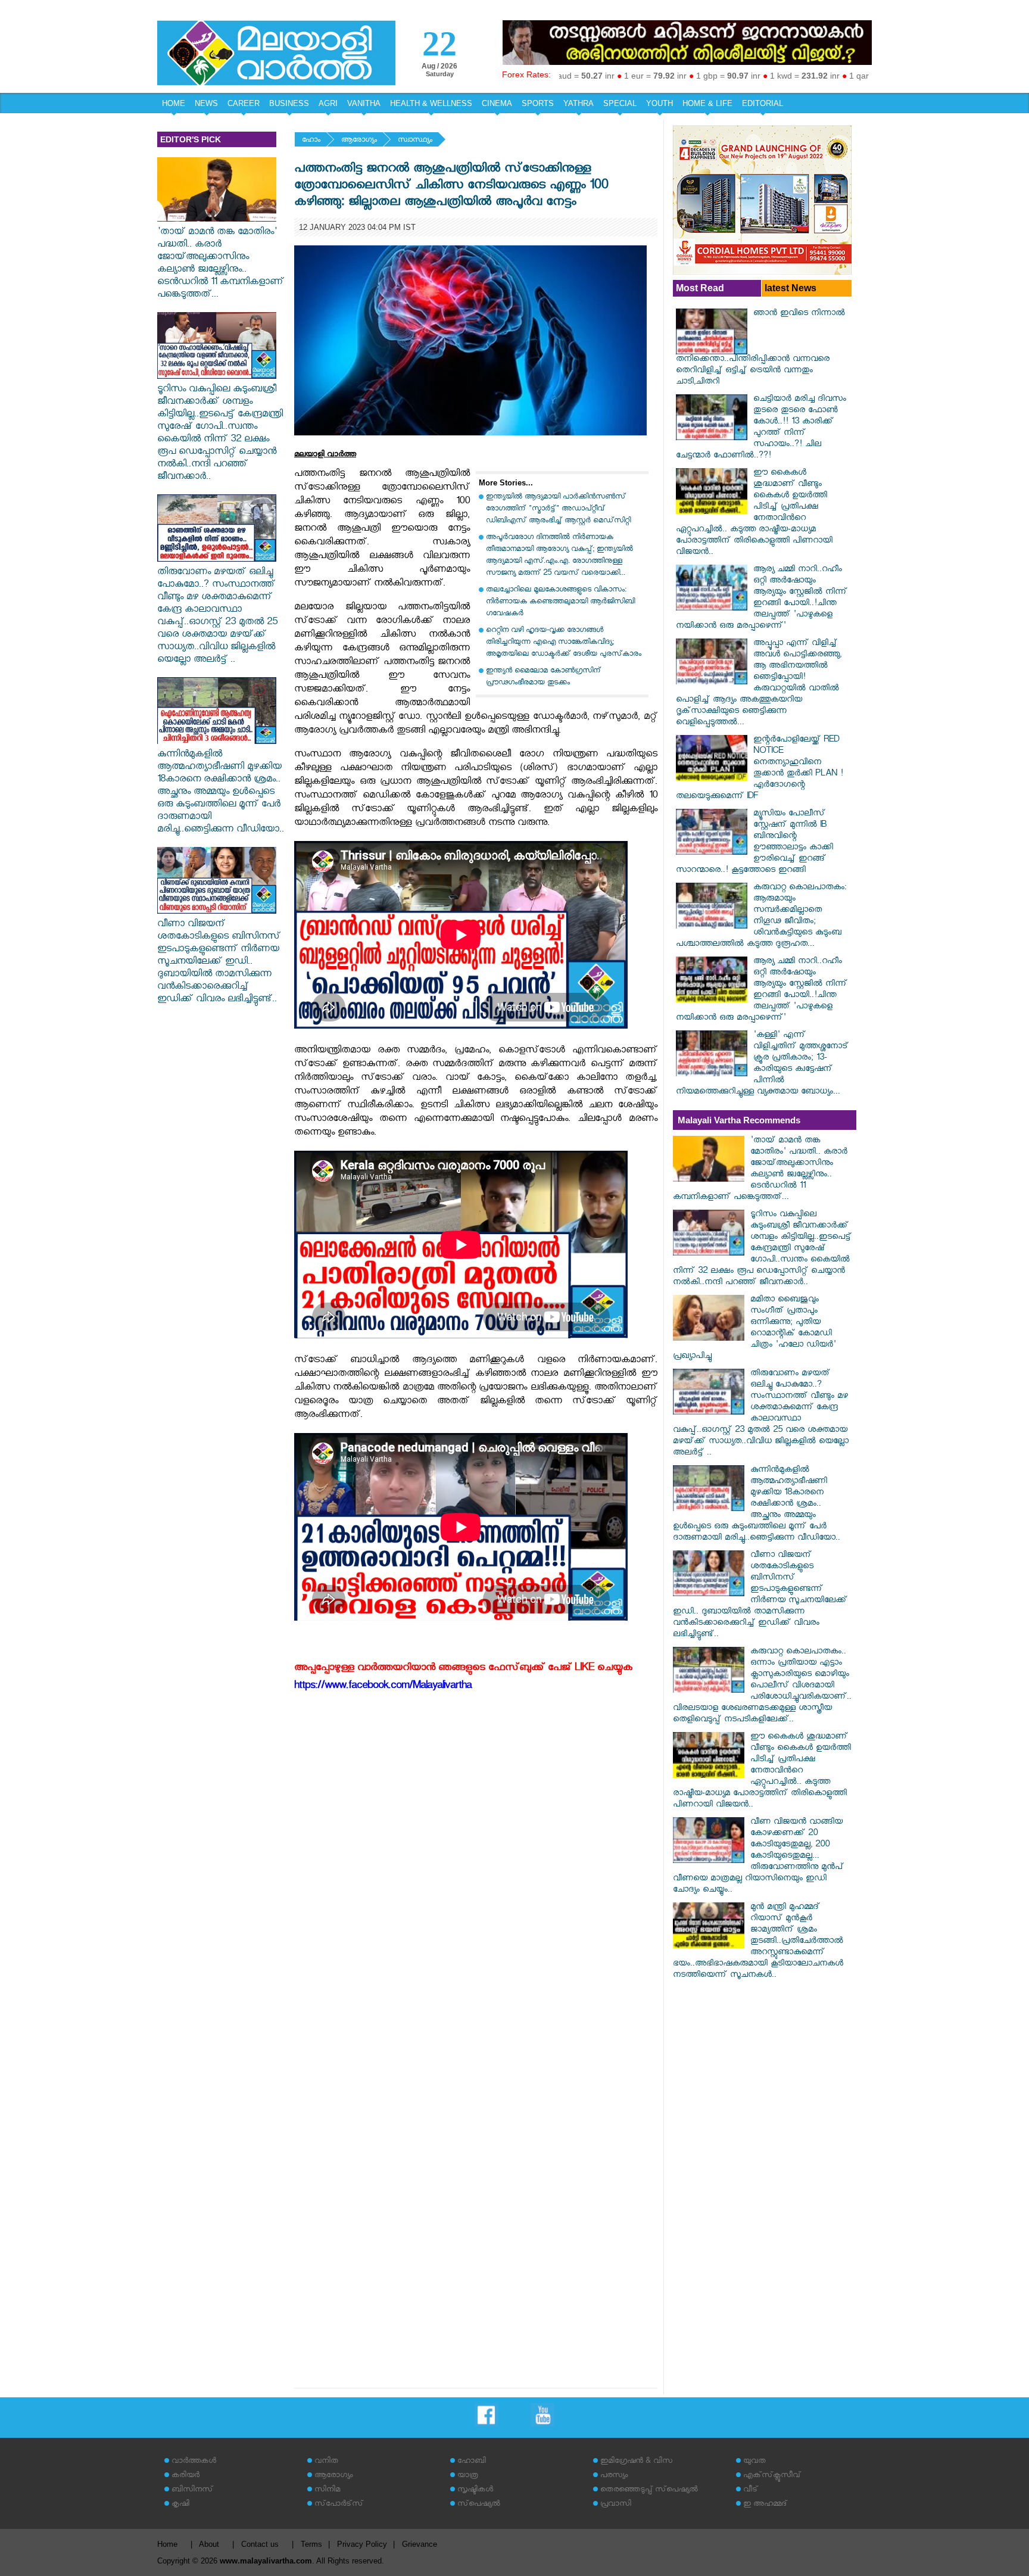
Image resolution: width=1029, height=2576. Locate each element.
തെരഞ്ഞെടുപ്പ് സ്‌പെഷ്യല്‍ (649, 2491)
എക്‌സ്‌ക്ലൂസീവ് (772, 2476)
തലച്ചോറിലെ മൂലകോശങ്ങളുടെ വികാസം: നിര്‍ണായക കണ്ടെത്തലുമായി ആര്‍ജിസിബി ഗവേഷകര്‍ (560, 602)
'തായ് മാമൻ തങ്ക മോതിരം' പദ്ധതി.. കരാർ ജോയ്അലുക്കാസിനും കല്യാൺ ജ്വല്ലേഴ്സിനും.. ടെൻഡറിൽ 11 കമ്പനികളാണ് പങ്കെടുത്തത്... (221, 264)
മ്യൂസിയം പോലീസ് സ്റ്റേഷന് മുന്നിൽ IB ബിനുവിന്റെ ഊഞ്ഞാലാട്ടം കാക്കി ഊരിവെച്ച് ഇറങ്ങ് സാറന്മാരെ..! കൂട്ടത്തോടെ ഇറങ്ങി (754, 843)
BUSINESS (289, 103)
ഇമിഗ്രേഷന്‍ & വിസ (636, 2462)
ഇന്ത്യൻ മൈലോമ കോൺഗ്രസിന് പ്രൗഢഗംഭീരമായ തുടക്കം (543, 678)
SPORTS (538, 103)
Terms (311, 2544)
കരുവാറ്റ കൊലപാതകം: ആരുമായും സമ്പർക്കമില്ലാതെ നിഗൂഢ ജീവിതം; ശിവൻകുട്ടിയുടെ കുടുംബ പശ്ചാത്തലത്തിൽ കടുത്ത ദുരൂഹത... (761, 917)
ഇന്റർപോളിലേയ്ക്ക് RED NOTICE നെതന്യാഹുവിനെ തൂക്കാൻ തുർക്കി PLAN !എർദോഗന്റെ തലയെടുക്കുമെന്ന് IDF (760, 769)
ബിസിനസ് (192, 2491)
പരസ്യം (614, 2476)
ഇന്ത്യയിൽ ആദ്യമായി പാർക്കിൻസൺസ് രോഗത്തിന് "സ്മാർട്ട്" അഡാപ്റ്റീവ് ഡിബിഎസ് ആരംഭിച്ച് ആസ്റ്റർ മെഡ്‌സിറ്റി (558, 510)
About (209, 2544)
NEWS (206, 103)
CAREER (244, 103)
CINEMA (497, 103)
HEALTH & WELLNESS (431, 103)
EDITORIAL (763, 103)
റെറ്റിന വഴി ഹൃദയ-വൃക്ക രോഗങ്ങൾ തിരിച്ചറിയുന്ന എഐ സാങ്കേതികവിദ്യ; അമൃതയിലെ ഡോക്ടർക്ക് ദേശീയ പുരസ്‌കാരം (564, 643)
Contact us (260, 2544)
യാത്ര (468, 2476)
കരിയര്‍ (185, 2476)
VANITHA (364, 103)
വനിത (326, 2462)
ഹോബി (472, 2462)
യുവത (754, 2462)
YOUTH (660, 103)
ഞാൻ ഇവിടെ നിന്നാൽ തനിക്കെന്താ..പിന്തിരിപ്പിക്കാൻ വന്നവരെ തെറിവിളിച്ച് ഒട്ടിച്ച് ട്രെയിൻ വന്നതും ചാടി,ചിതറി (760, 348)
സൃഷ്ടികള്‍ (475, 2491)
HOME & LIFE (707, 103)
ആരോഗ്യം (359, 141)
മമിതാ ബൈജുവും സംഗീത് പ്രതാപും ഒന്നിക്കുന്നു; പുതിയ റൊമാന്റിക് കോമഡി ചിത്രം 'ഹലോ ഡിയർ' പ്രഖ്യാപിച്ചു (754, 1329)
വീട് (751, 2491)
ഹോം (311, 141)
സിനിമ (327, 2491)
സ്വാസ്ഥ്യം (415, 141)
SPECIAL (620, 103)
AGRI (328, 103)
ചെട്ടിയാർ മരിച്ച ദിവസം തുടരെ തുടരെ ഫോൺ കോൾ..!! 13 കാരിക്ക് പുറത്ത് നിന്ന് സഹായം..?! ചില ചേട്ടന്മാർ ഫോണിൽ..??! (761, 428)
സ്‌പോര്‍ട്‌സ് (339, 2505)
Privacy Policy (362, 2544)
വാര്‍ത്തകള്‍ (194, 2462)
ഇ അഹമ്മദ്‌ (765, 2505)
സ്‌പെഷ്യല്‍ (479, 2505)
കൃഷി (180, 2505)
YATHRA (579, 103)
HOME (174, 103)
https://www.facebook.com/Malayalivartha (383, 1687)
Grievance (420, 2544)
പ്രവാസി (616, 2505)
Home (167, 2544)
